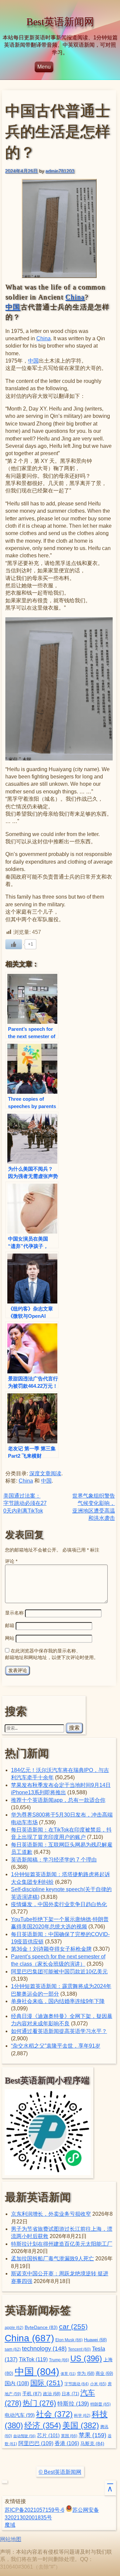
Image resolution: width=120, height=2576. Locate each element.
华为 (86, 2374)
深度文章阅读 (45, 1473)
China (75, 297)
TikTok (33, 2359)
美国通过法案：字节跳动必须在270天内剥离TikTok (25, 1503)
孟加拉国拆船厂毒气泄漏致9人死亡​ (52, 2259)
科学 (82, 2416)
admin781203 (60, 171)
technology (44, 2349)
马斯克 (92, 2443)
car (73, 2327)
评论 (11, 1561)
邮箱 (10, 1625)
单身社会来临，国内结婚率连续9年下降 (58, 2001)
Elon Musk (69, 2340)
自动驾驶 (24, 2436)
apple (14, 2328)
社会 (54, 2414)
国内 (17, 2383)
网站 (10, 1638)
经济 (43, 2426)
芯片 (48, 2435)
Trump (59, 2360)
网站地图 (11, 2539)
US (86, 2358)
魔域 (10, 2525)
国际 (47, 2383)
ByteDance (41, 2327)
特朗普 (100, 2404)
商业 (104, 2374)
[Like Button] (14, 944)
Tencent (79, 2349)
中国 (13, 307)
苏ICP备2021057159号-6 (34, 2510)
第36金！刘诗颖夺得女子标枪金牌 (51, 1949)
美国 (81, 2425)
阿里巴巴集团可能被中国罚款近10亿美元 (59, 1972)
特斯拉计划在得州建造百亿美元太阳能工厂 (62, 2244)
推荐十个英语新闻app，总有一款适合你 (58, 1800)
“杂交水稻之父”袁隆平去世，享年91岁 (56, 2046)
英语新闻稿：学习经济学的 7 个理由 (54, 1860)
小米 (98, 2384)
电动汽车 (20, 2415)
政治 (52, 2394)
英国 (69, 2436)
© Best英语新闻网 (60, 2472)
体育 (68, 2374)
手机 (32, 2394)
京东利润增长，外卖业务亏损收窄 (51, 2214)
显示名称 (14, 1613)
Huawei (95, 2340)
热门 (39, 2403)
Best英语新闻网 (60, 22)
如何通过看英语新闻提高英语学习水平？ (59, 2031)
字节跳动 (76, 2384)
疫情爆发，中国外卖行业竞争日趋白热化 (59, 1904)
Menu (44, 67)
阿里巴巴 (36, 2443)
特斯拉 (73, 2404)
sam (13, 2349)
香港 (67, 2443)
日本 (70, 2394)
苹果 (92, 2435)
